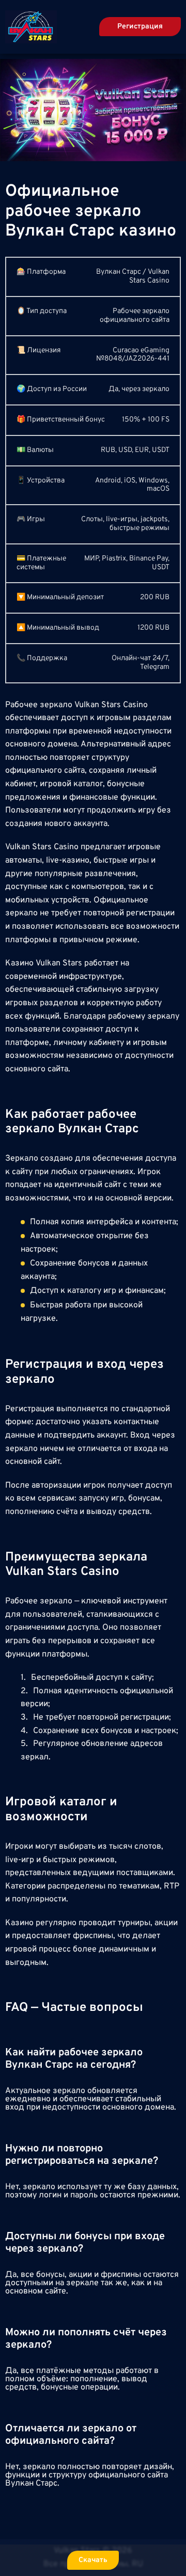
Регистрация (140, 27)
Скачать (93, 2560)
